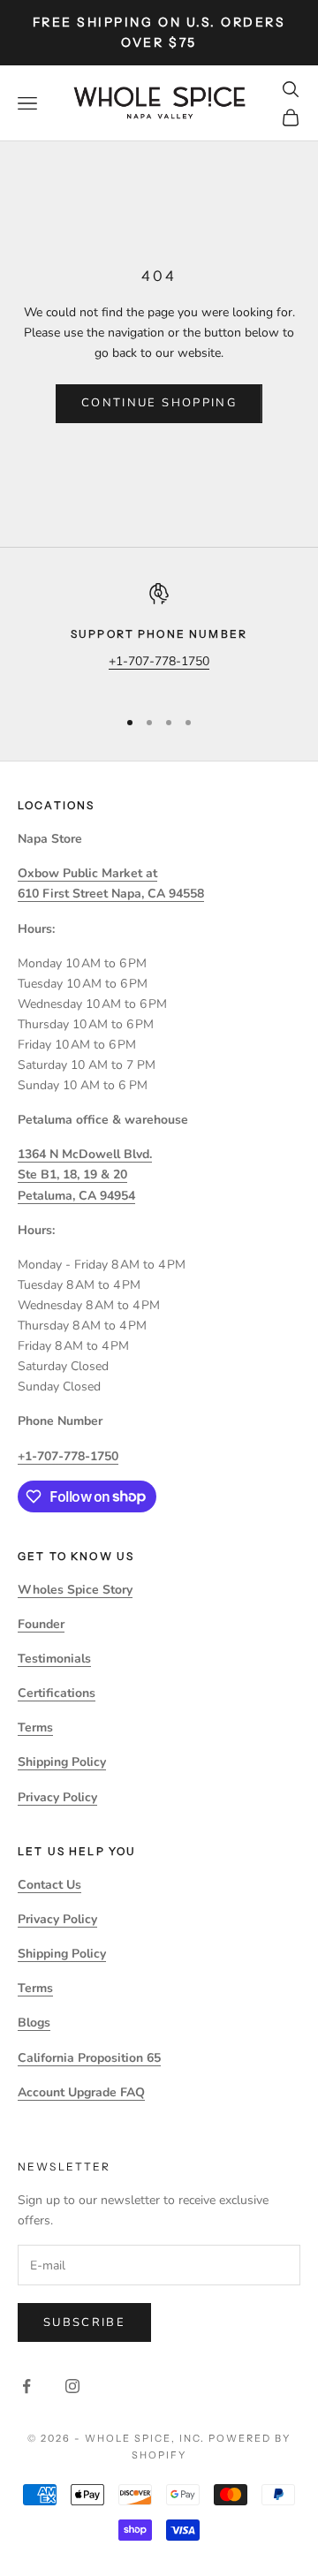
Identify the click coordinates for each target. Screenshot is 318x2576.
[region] (159, 637)
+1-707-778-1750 (159, 661)
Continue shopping (159, 403)
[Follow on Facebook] (26, 2386)
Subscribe (84, 2322)
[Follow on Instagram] (72, 2386)
